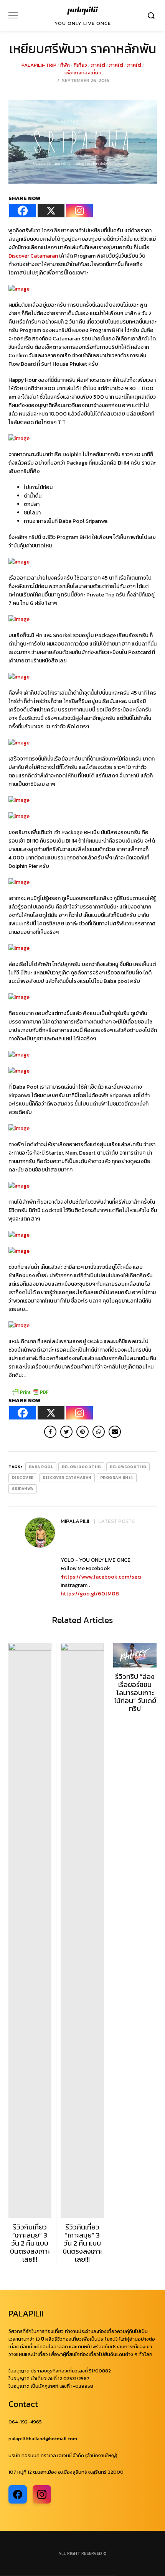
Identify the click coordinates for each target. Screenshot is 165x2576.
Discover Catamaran (33, 256)
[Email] (115, 1432)
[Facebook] (23, 211)
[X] (51, 211)
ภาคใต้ (98, 65)
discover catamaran (67, 1478)
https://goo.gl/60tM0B (90, 1594)
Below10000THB (81, 1467)
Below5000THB (128, 1467)
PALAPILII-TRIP (39, 65)
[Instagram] (79, 211)
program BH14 (117, 1478)
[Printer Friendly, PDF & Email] (30, 1391)
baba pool (41, 1467)
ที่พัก (65, 65)
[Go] (152, 15)
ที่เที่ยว (80, 65)
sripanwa (23, 1489)
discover (23, 1478)
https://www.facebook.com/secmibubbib (112, 1577)
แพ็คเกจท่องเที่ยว (83, 73)
